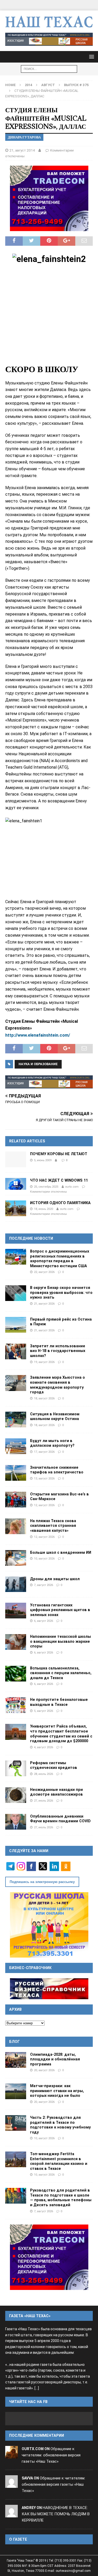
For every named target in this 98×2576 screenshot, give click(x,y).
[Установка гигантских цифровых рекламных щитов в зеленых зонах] (16, 1611)
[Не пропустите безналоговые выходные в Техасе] (16, 1705)
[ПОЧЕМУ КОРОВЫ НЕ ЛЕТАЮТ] (16, 1159)
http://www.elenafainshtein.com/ (38, 1035)
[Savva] (11, 2485)
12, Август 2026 (44, 1505)
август (48, 85)
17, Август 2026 (44, 1452)
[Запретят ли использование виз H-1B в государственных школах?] (16, 1351)
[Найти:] (49, 69)
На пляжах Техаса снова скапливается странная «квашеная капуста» (53, 1526)
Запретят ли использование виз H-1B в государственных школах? (58, 1351)
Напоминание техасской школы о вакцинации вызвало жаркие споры (60, 1641)
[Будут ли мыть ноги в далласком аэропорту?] (16, 1446)
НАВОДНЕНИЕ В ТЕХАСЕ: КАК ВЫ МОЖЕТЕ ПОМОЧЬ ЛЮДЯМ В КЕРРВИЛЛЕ (56, 2514)
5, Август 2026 (44, 1711)
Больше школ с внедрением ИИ (61, 1552)
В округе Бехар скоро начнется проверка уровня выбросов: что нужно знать (61, 1292)
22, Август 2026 (44, 1272)
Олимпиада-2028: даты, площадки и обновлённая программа (55, 2059)
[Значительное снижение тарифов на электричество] (16, 1473)
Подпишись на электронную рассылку (42, 1882)
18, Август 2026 (44, 1398)
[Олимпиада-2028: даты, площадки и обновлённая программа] (16, 2060)
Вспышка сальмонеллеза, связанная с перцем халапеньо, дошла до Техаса (61, 1673)
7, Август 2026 (44, 1585)
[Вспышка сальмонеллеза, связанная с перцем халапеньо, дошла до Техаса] (16, 1674)
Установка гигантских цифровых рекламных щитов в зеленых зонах (60, 1610)
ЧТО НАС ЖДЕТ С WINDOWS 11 (59, 1180)
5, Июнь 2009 (43, 1160)
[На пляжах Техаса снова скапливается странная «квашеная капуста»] (16, 1526)
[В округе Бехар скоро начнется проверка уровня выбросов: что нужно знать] (16, 1293)
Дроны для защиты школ (55, 1579)
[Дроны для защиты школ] (16, 1584)
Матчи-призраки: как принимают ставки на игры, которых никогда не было (57, 2091)
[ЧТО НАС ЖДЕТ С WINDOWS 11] (16, 1184)
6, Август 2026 (44, 1621)
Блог (15, 2042)
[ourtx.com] (11, 2455)
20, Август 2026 (44, 2070)
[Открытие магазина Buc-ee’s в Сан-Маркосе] (16, 1500)
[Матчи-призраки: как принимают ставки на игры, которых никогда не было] (16, 2091)
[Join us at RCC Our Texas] (49, 39)
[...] (37, 2388)
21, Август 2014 (22, 150)
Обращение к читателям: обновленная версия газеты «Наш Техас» (51, 2455)
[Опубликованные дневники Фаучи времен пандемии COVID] (16, 1822)
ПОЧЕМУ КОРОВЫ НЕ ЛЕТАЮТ (59, 1154)
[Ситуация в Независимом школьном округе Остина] (16, 1420)
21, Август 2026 (44, 1304)
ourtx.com (72, 1187)
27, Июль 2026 (44, 1801)
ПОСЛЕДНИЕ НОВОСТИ (31, 1238)
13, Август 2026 (44, 1478)
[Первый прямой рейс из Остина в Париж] (16, 1325)
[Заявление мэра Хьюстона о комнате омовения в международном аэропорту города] (16, 1383)
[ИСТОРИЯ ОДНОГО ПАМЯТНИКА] (16, 1208)
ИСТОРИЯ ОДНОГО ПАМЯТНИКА (60, 1203)
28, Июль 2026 (44, 1774)
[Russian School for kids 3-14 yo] (49, 1925)
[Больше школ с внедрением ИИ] (16, 1558)
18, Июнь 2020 (44, 1209)
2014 (28, 85)
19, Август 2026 (44, 1362)
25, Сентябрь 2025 (46, 1187)
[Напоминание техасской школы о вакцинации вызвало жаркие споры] (16, 1642)
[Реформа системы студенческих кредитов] (16, 1768)
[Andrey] (11, 2514)
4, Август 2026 (44, 1747)
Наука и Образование (38, 1064)
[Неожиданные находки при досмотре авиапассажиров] (16, 1795)
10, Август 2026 (44, 1558)
